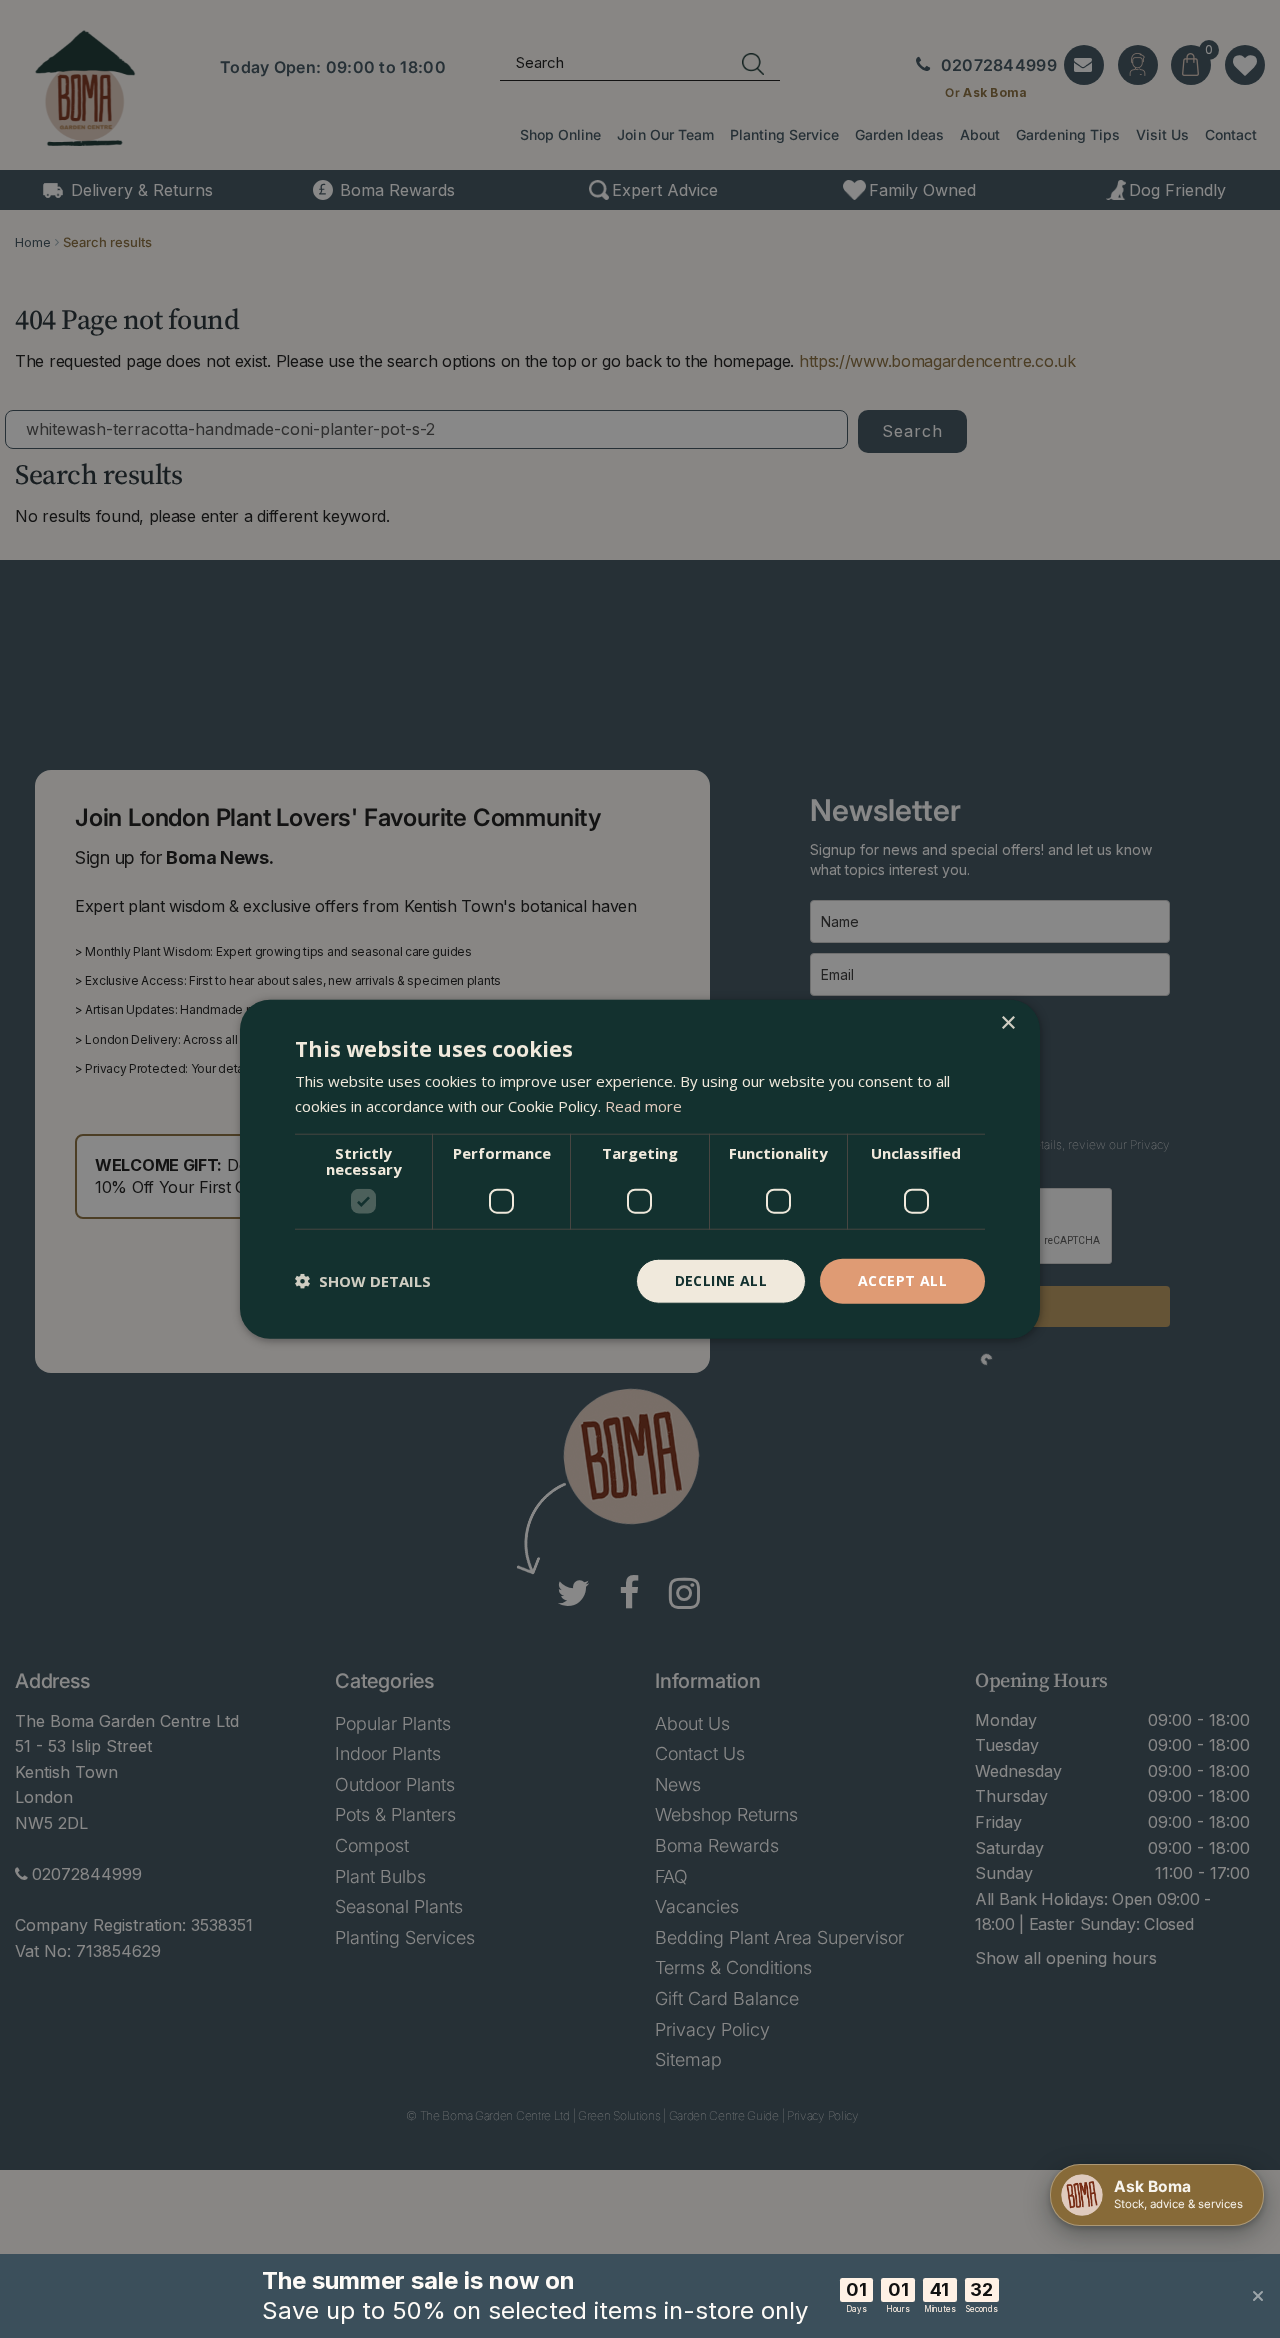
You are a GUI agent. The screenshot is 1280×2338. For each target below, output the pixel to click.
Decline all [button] (721, 1280)
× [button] (1007, 1023)
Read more (643, 1106)
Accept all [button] (902, 1280)
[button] (363, 1281)
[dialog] (640, 1169)
